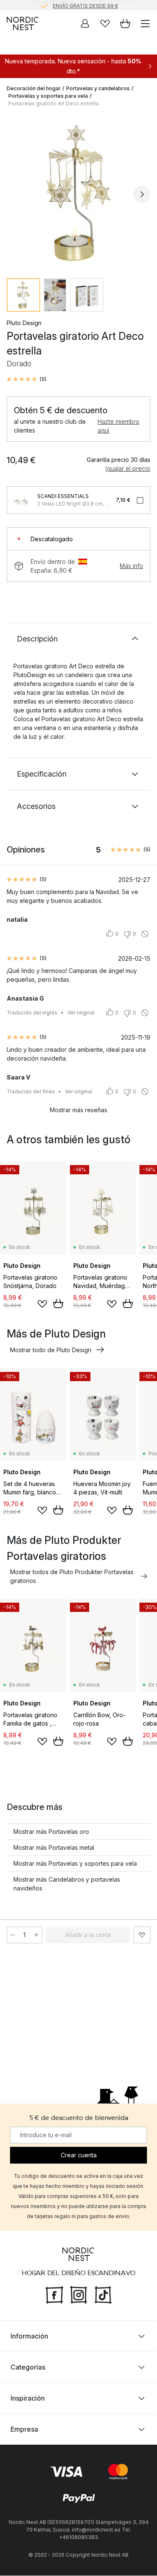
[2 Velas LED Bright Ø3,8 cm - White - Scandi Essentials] (21, 500)
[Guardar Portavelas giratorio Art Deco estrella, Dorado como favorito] (142, 1935)
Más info (131, 566)
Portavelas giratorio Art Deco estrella (54, 103)
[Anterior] (15, 194)
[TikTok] (103, 2294)
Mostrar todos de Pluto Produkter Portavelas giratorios (72, 1576)
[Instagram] (79, 2294)
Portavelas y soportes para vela (48, 96)
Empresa (24, 2430)
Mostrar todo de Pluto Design (51, 1350)
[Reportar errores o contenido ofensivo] (145, 934)
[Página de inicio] (23, 23)
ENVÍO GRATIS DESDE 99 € (85, 5)
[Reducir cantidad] (13, 1935)
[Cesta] (125, 23)
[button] (27, 379)
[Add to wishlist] (42, 1304)
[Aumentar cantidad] (36, 1935)
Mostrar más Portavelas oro (51, 1832)
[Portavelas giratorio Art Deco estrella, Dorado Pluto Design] (78, 193)
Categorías (28, 2367)
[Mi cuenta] (85, 23)
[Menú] (145, 23)
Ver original (81, 1013)
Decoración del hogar (34, 88)
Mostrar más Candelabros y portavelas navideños (67, 1884)
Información (29, 2336)
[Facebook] (54, 2294)
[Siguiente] (142, 194)
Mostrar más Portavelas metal (54, 1847)
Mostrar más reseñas (78, 1110)
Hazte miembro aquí (118, 426)
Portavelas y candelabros (98, 88)
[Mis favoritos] (105, 23)
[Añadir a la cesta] (58, 1304)
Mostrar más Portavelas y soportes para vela (75, 1863)
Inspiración (28, 2399)
